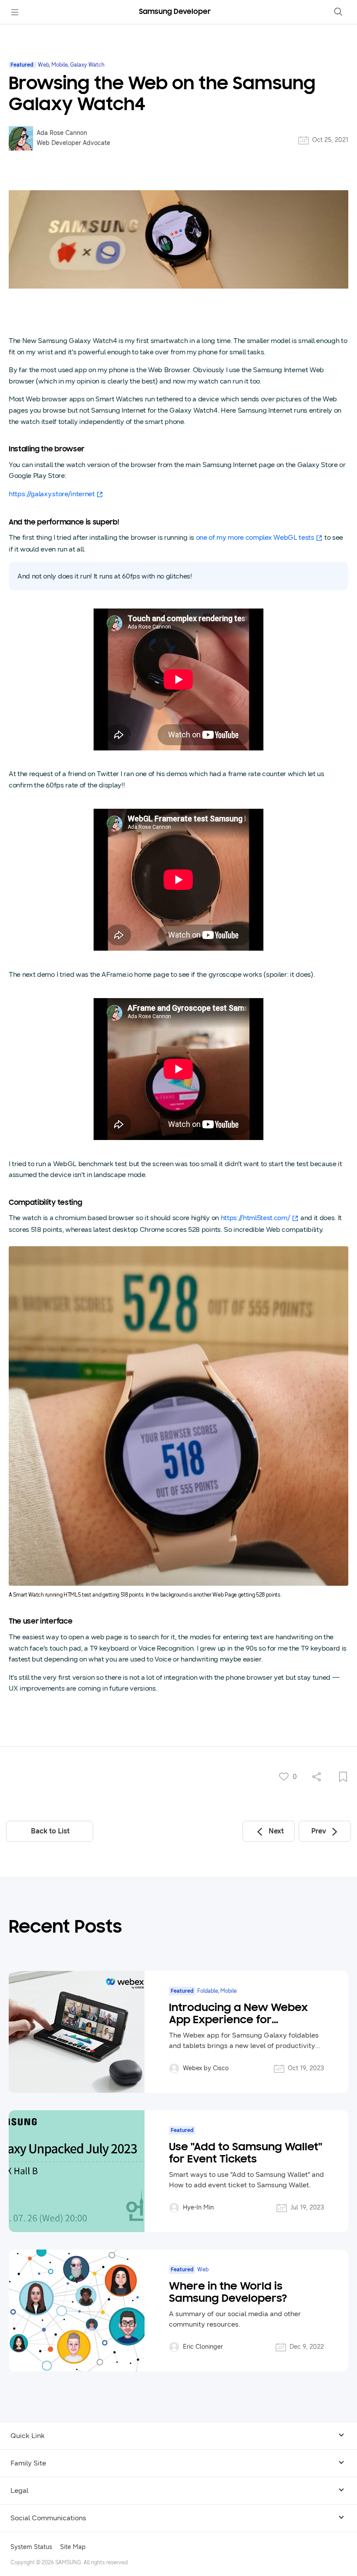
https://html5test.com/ (256, 1218)
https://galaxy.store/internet (52, 494)
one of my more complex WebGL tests (255, 537)
